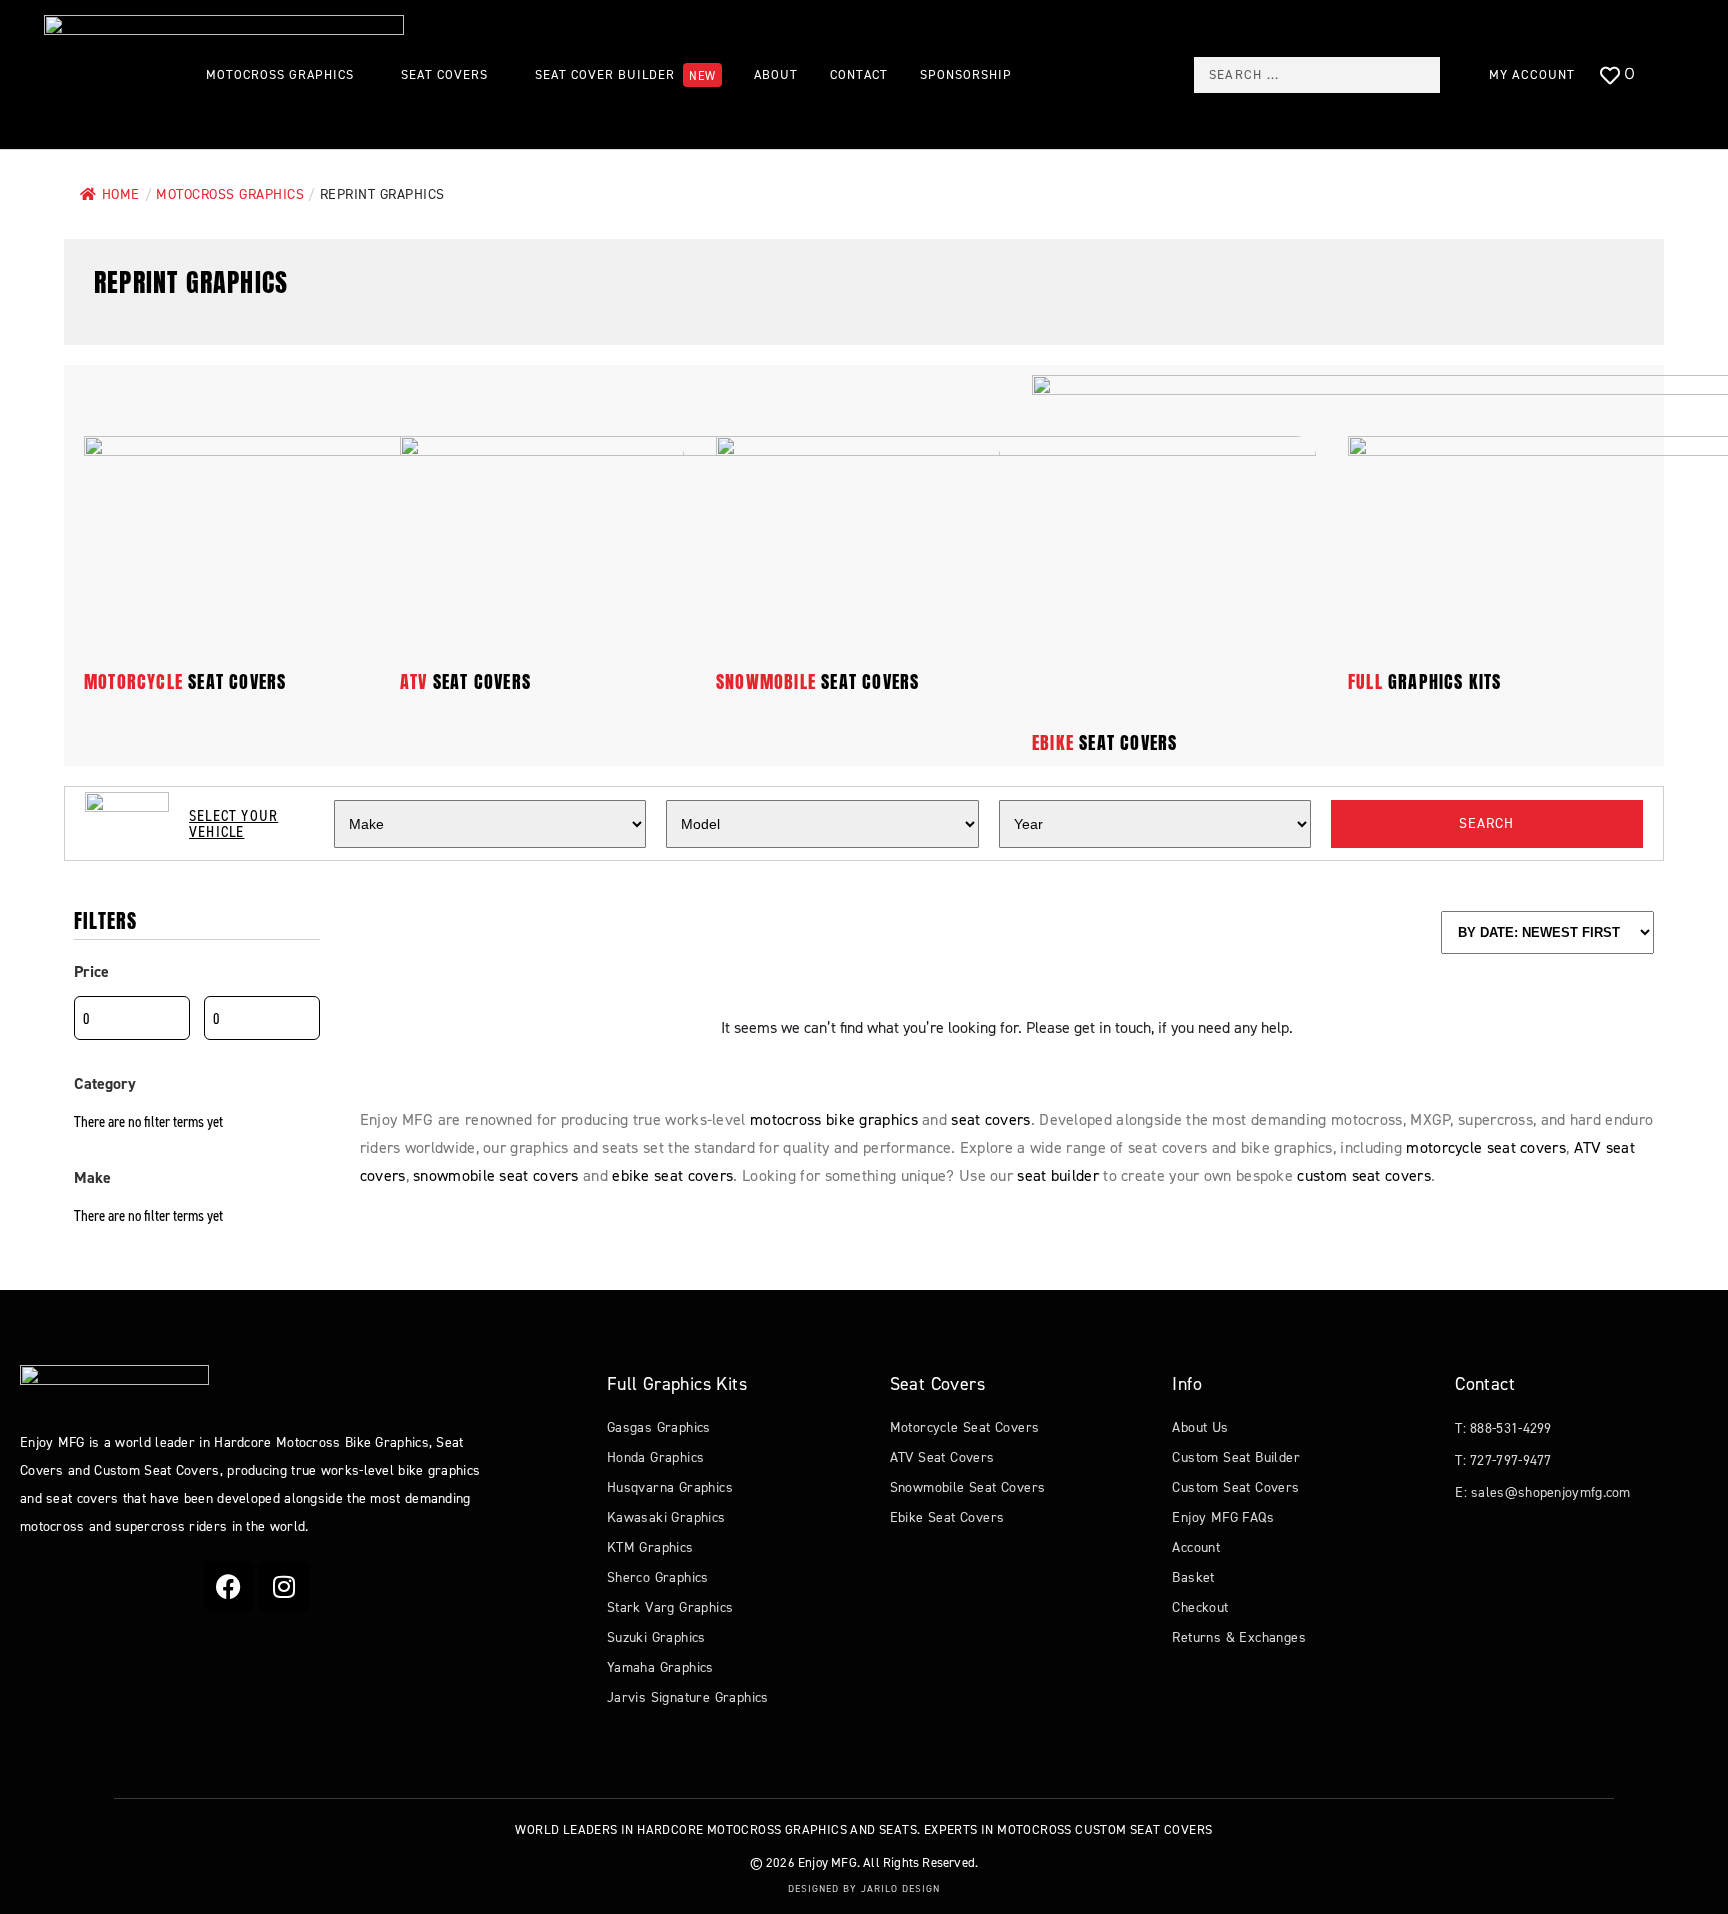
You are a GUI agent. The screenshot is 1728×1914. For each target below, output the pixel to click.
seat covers (185, 681)
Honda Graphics (656, 1457)
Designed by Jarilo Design (864, 1888)
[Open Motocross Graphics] (364, 74)
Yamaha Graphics (660, 1667)
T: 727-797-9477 (1503, 1460)
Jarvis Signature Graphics (688, 1697)
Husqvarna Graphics (670, 1487)
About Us (1200, 1427)
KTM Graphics (650, 1547)
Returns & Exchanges (1239, 1637)
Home (121, 194)
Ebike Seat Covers (947, 1517)
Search (1486, 823)
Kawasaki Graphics (666, 1517)
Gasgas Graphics (659, 1427)
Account (1196, 1547)
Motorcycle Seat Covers (965, 1427)
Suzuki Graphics (656, 1637)
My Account (1532, 74)
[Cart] (1672, 76)
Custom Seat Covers (1235, 1487)
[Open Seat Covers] (498, 74)
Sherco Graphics (658, 1577)
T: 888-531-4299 (1503, 1428)
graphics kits (1425, 681)
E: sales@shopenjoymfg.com (1543, 1492)
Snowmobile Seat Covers (968, 1487)
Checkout (1200, 1607)
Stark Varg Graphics (670, 1607)
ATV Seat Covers (942, 1457)
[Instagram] (284, 1586)
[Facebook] (229, 1586)
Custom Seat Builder (1236, 1457)
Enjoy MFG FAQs (1223, 1517)
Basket (1193, 1577)
